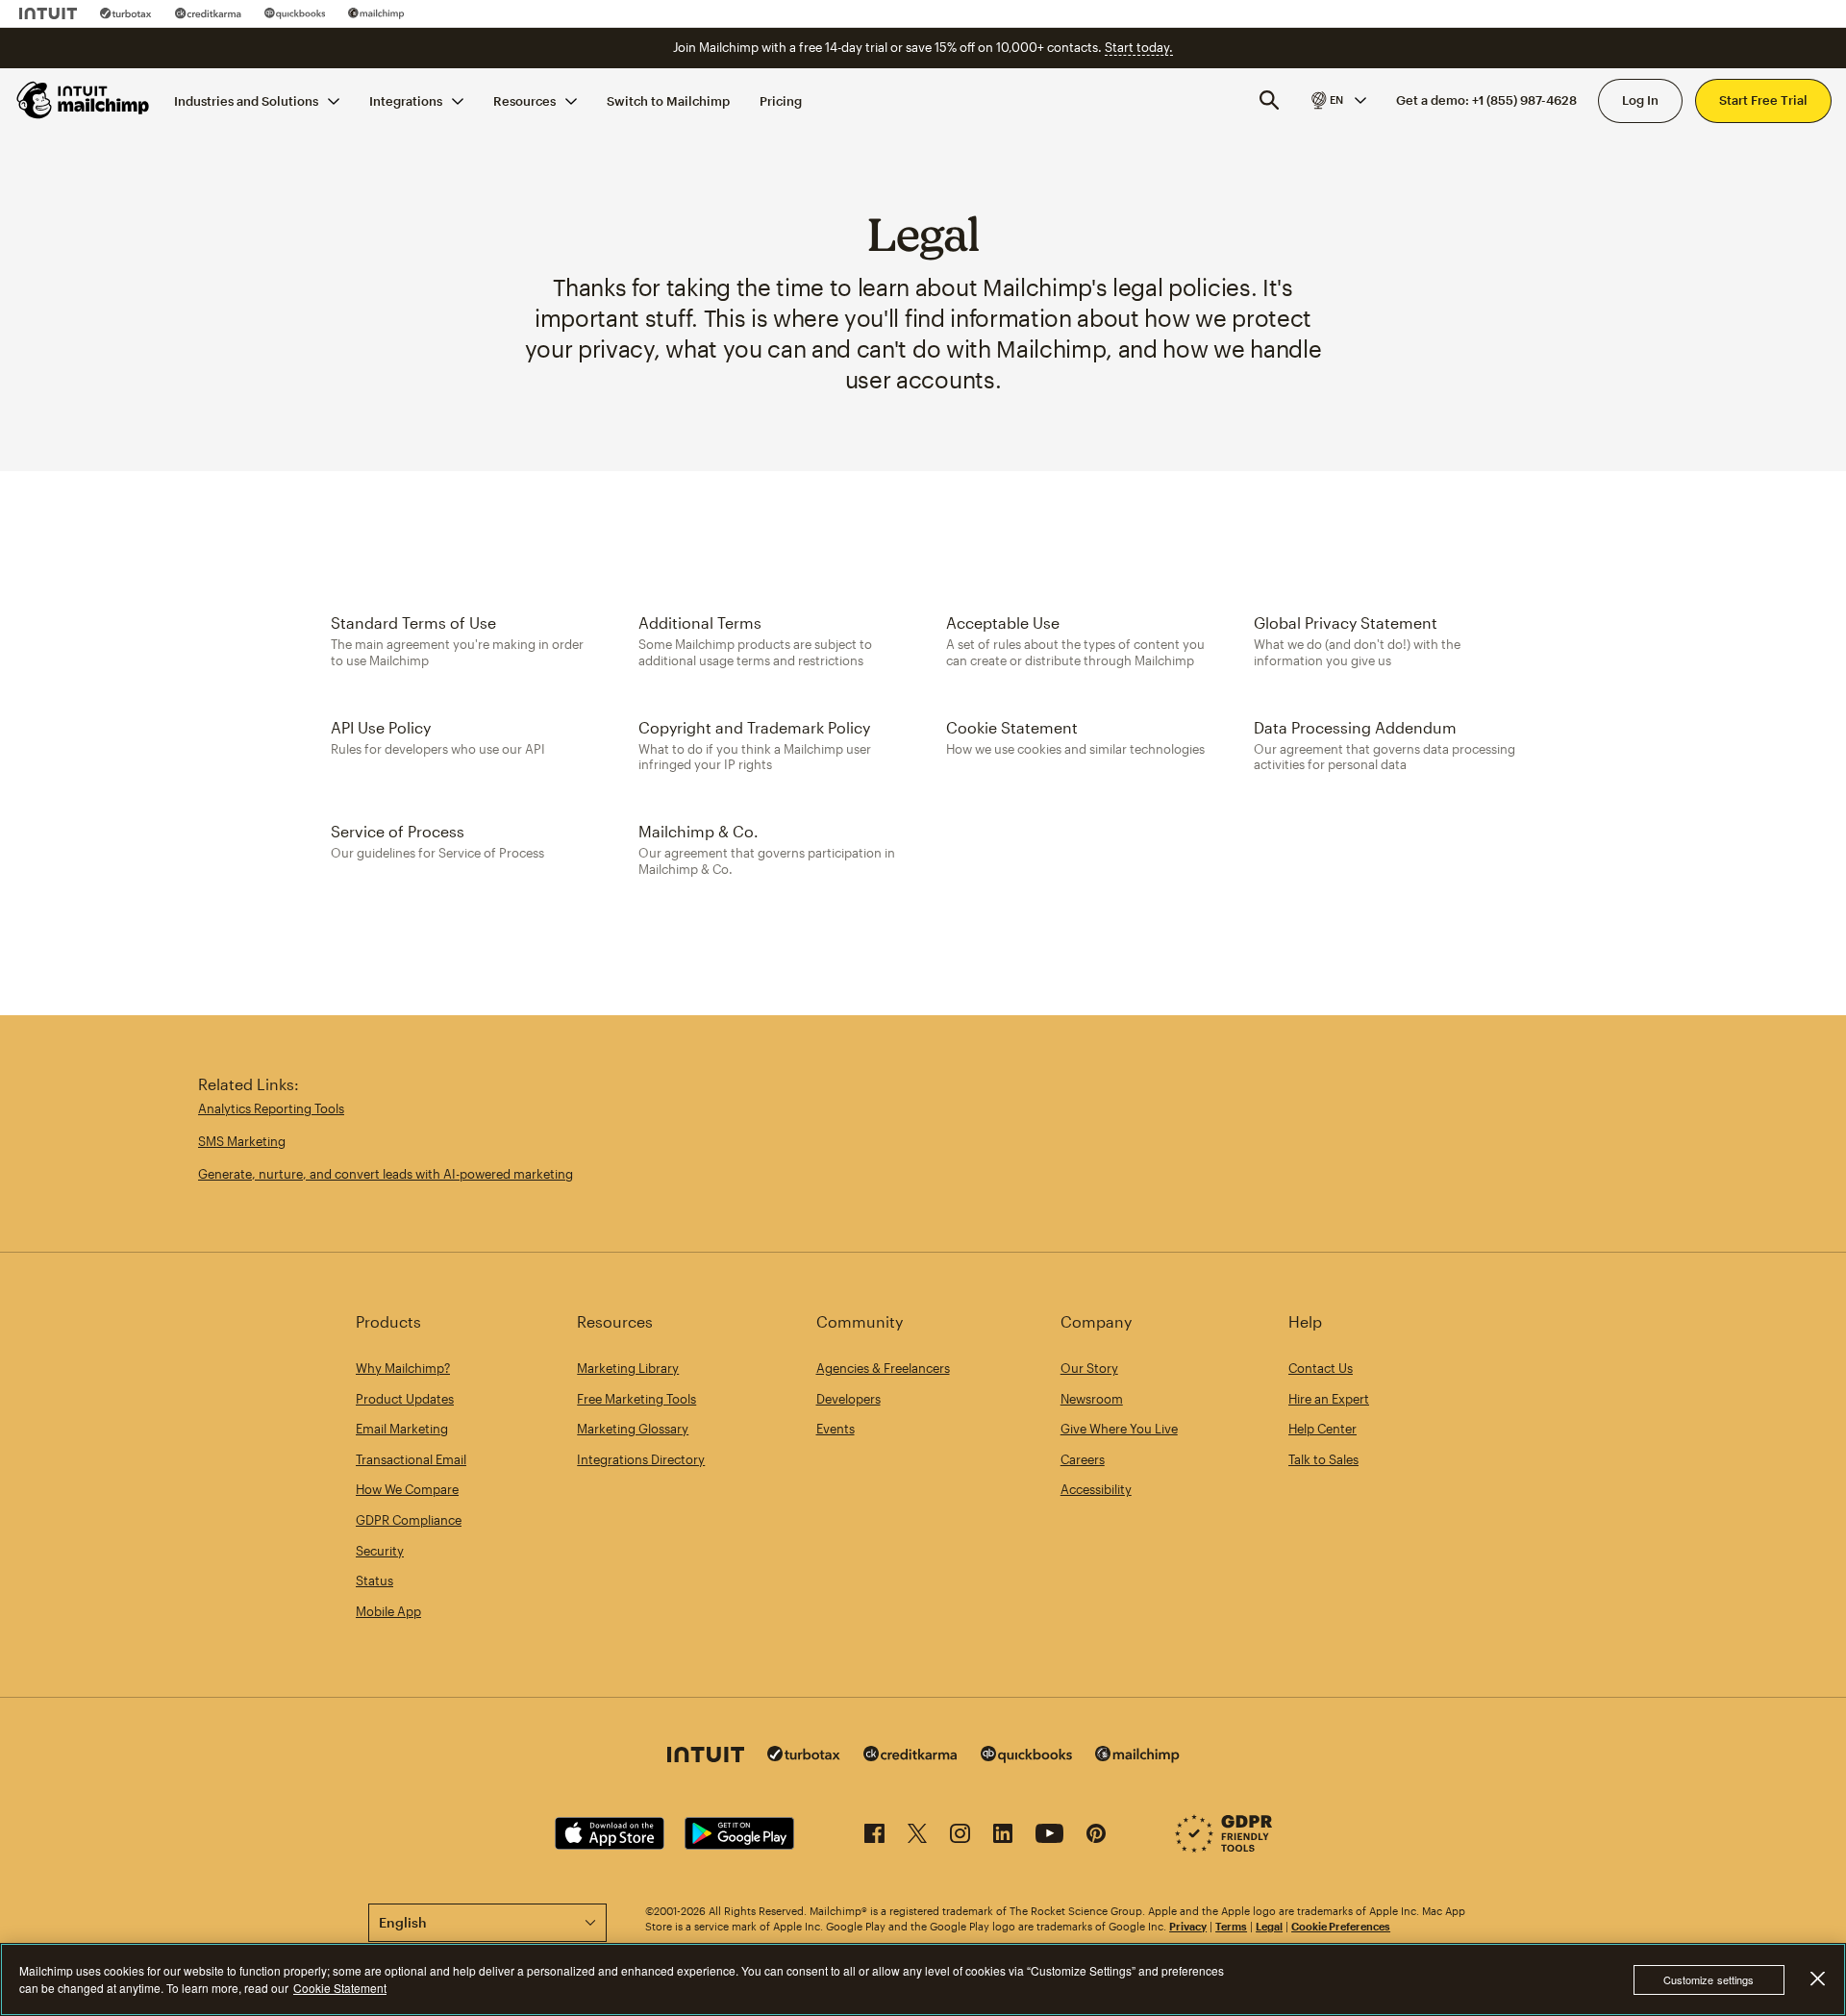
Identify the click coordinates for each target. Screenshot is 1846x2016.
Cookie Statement (340, 1988)
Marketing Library (628, 1368)
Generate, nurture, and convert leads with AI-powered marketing (386, 1174)
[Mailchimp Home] (84, 100)
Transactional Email (411, 1459)
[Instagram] (960, 1837)
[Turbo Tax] (126, 13)
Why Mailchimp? (403, 1368)
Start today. (1139, 47)
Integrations (406, 100)
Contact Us (1321, 1368)
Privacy (1188, 1926)
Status (374, 1580)
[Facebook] (874, 1837)
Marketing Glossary (633, 1429)
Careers (1083, 1459)
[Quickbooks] (295, 13)
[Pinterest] (1096, 1837)
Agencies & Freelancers (883, 1368)
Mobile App (388, 1611)
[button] (1337, 100)
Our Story (1089, 1368)
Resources (524, 100)
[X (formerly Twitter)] (917, 1837)
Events (836, 1429)
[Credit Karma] (208, 13)
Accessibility (1096, 1489)
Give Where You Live (1119, 1429)
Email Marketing (402, 1429)
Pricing (781, 100)
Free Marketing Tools (636, 1399)
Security (380, 1551)
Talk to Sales (1323, 1459)
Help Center (1322, 1429)
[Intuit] (48, 13)
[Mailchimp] (376, 13)
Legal (1269, 1926)
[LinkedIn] (1003, 1837)
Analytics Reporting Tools (271, 1108)
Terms (1231, 1926)
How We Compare (407, 1489)
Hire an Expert (1329, 1399)
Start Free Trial (1763, 100)
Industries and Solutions (246, 100)
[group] (1337, 100)
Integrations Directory (641, 1459)
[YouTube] (1049, 1837)
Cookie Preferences (1341, 1926)
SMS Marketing (242, 1141)
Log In (1640, 100)
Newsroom (1092, 1399)
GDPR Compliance (409, 1520)
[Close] (1817, 1979)
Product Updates (405, 1399)
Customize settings (1709, 1979)
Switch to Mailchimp (668, 100)
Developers (848, 1399)
